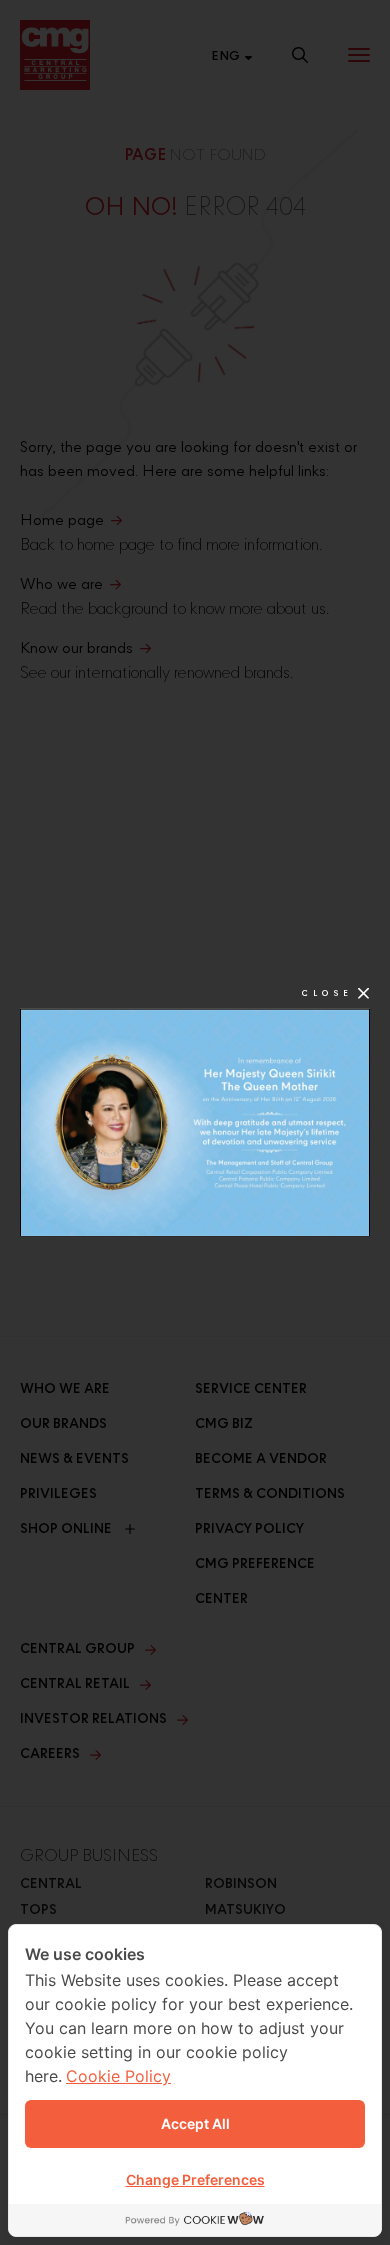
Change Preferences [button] (195, 2179)
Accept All (195, 2123)
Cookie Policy (118, 2076)
